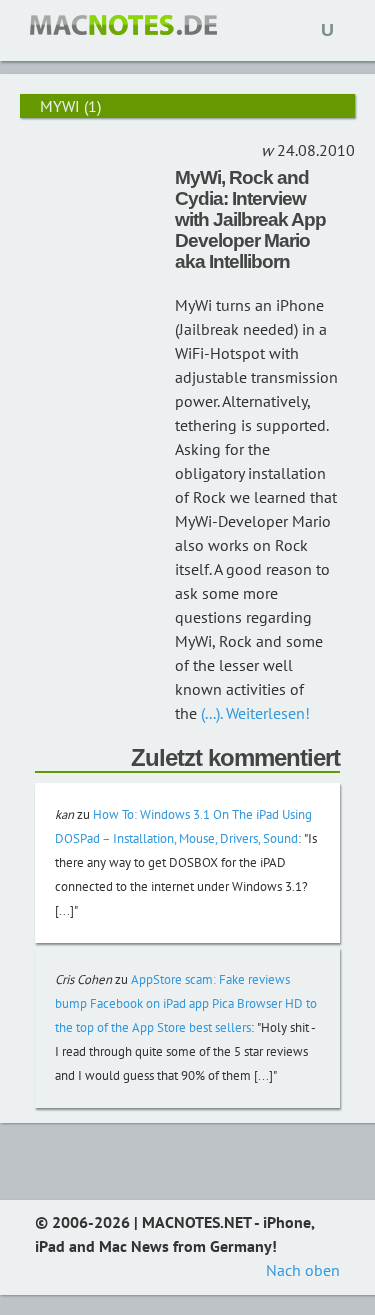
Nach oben (303, 1270)
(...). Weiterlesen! (253, 713)
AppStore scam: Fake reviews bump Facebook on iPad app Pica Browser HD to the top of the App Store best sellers (186, 1003)
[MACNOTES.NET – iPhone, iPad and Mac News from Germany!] (123, 25)
